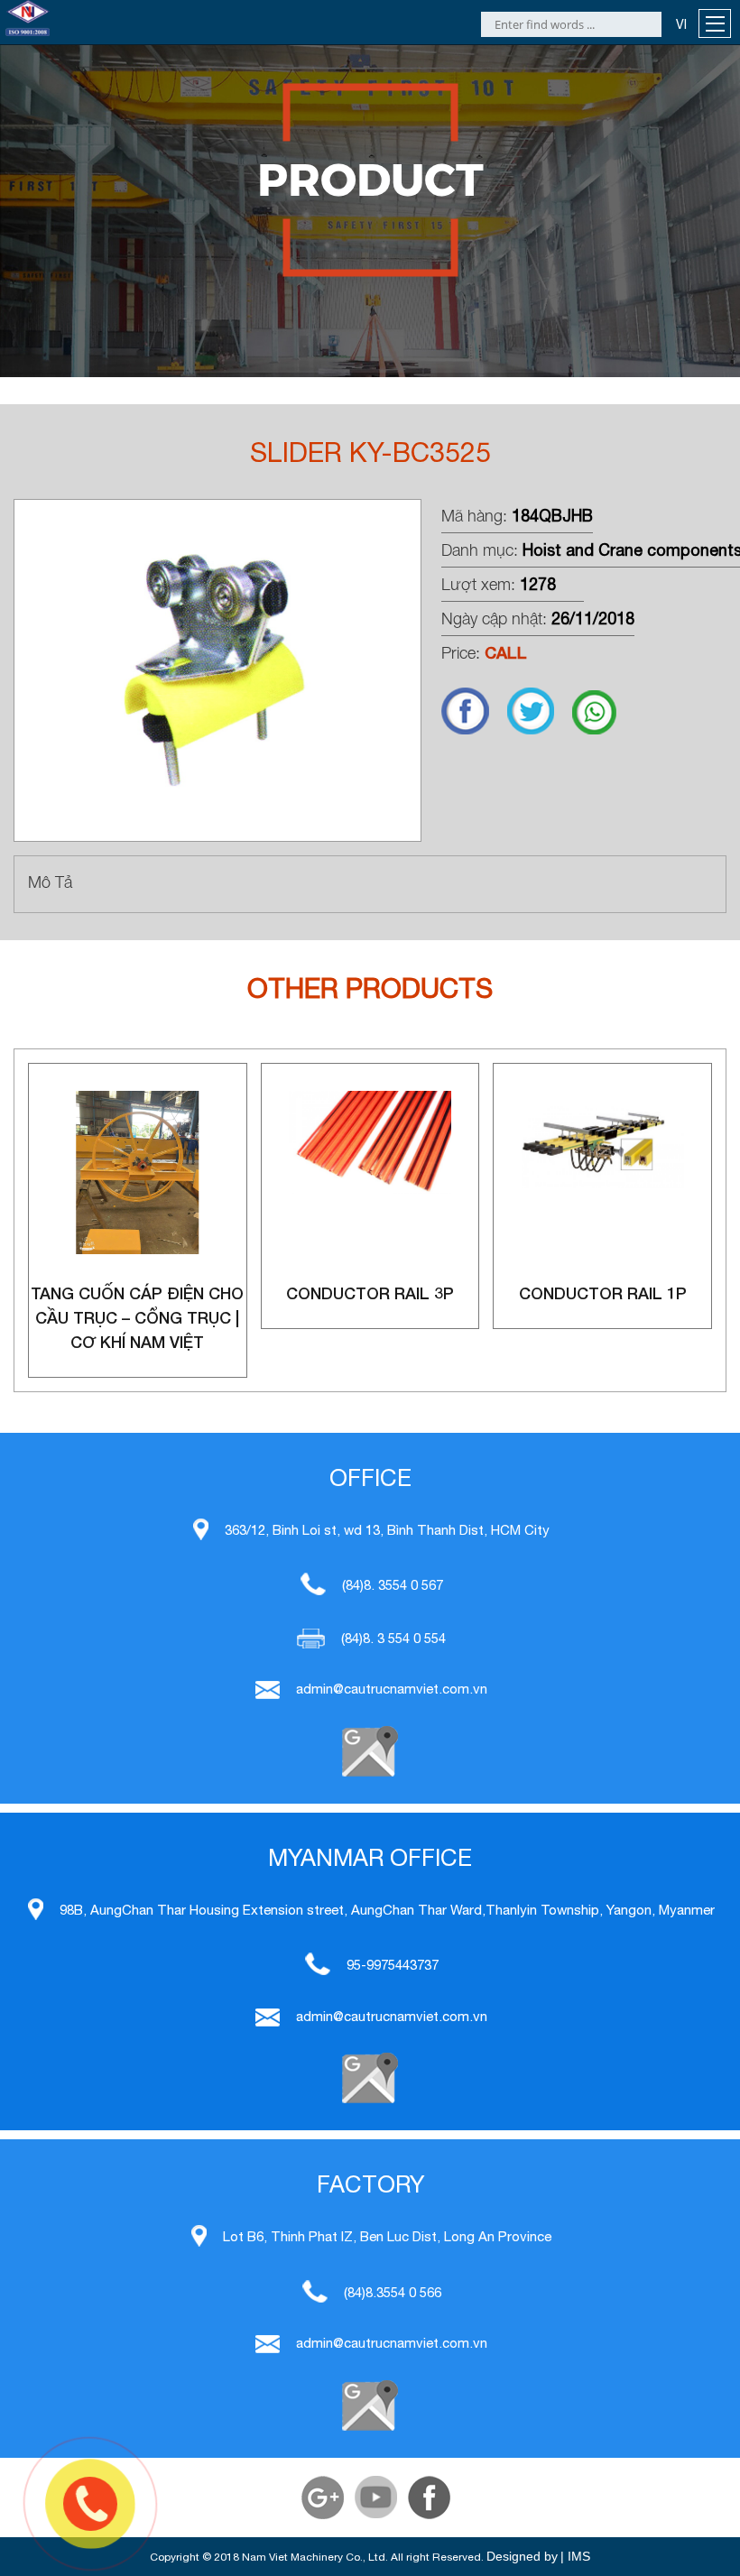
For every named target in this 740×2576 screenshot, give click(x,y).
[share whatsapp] (603, 730)
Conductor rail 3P (370, 1293)
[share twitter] (540, 730)
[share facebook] (474, 730)
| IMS (575, 2556)
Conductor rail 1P (603, 1293)
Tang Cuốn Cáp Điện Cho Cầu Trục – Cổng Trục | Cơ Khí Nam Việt (137, 1317)
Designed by (522, 2556)
